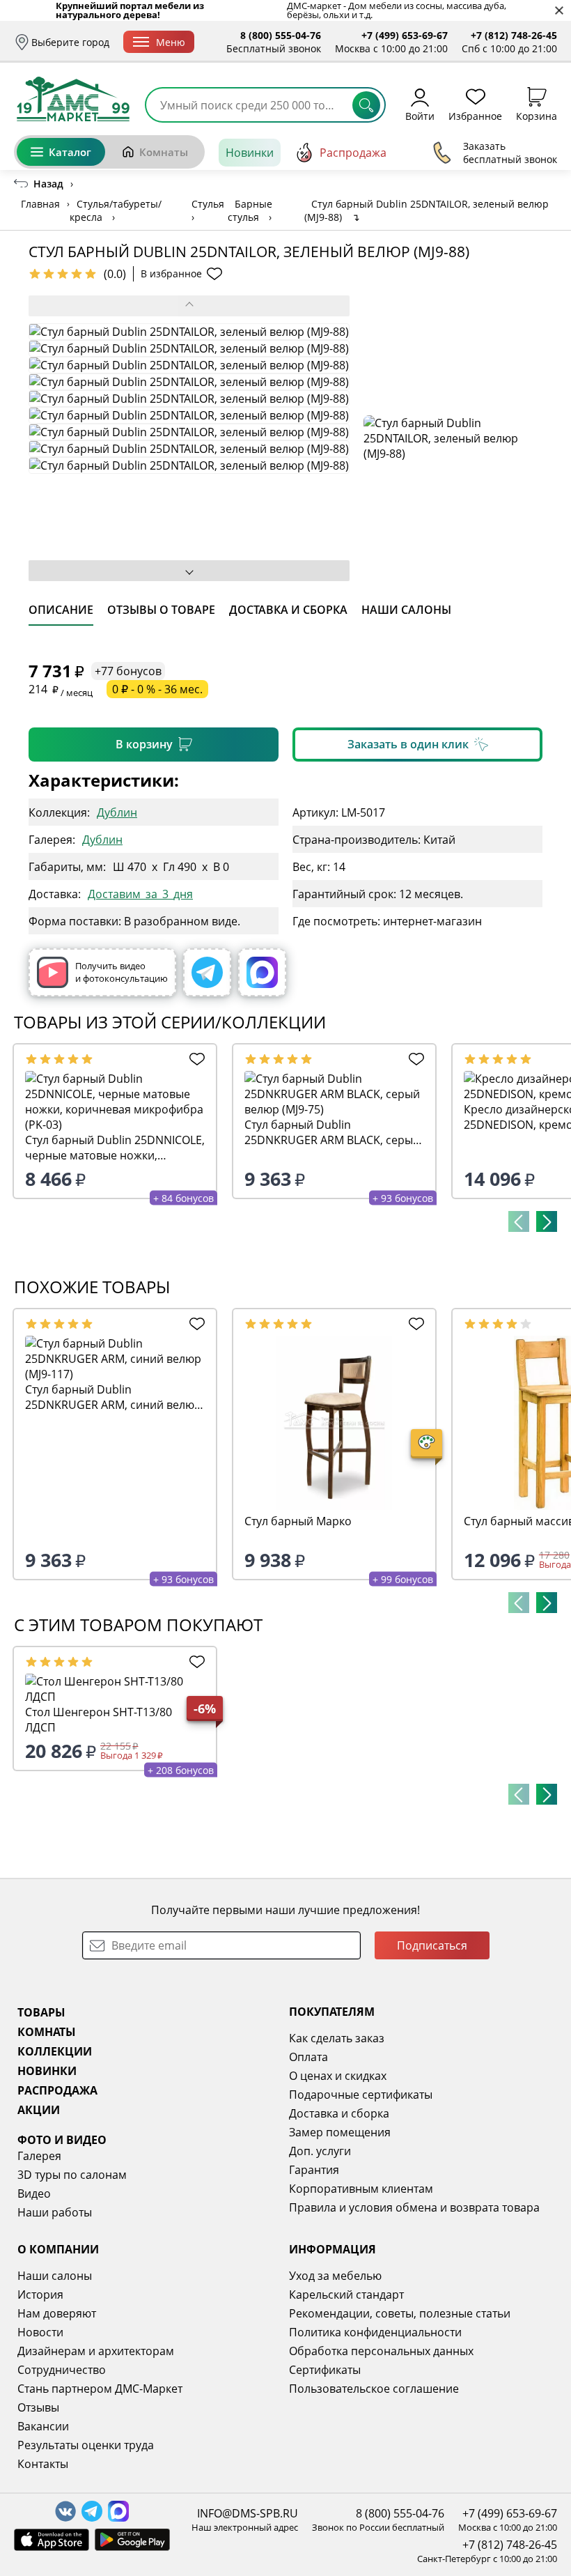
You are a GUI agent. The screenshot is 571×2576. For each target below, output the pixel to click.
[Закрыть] (559, 11)
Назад (48, 184)
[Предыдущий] (519, 1221)
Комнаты (164, 152)
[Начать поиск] (366, 105)
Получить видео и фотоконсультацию (122, 972)
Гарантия (314, 2170)
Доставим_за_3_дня (140, 894)
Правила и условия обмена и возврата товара (414, 2207)
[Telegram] (207, 972)
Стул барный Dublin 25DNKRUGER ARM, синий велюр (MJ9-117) (113, 1397)
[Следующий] (547, 1221)
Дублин (117, 812)
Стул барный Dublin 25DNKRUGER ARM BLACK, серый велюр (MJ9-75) (332, 1132)
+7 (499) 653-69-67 (405, 35)
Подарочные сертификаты (361, 2095)
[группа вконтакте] (65, 2511)
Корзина (537, 115)
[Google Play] (132, 2540)
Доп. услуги (320, 2151)
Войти (420, 115)
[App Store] (52, 2540)
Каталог (70, 152)
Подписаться (432, 1945)
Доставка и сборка (339, 2113)
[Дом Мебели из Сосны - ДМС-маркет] (73, 99)
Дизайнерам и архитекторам (96, 2351)
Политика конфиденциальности (375, 2332)
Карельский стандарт (346, 2295)
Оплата (308, 2057)
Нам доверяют (57, 2313)
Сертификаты (325, 2370)
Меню (171, 42)
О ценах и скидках (338, 2076)
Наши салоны (55, 2276)
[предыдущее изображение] (189, 306)
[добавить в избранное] (195, 1059)
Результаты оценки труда (86, 2445)
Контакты (43, 2464)
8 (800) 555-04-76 (281, 35)
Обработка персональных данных (381, 2351)
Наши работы (55, 2212)
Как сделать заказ (337, 2038)
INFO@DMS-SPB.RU (248, 2513)
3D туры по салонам (72, 2175)
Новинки (250, 153)
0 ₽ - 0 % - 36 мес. (157, 689)
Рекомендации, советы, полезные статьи (400, 2313)
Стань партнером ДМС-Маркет (100, 2389)
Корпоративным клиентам (361, 2189)
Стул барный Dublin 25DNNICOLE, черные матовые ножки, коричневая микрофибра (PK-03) (115, 1148)
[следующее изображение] (189, 571)
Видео (34, 2193)
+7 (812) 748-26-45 (514, 35)
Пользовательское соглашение (374, 2389)
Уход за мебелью (335, 2276)
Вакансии (43, 2426)
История (40, 2295)
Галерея (39, 2156)
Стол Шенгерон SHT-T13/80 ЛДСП (99, 1720)
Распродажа (353, 153)
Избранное (475, 115)
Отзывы (38, 2407)
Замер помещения (340, 2132)
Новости (40, 2332)
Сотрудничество (62, 2370)
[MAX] (262, 972)
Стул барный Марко (298, 1521)
